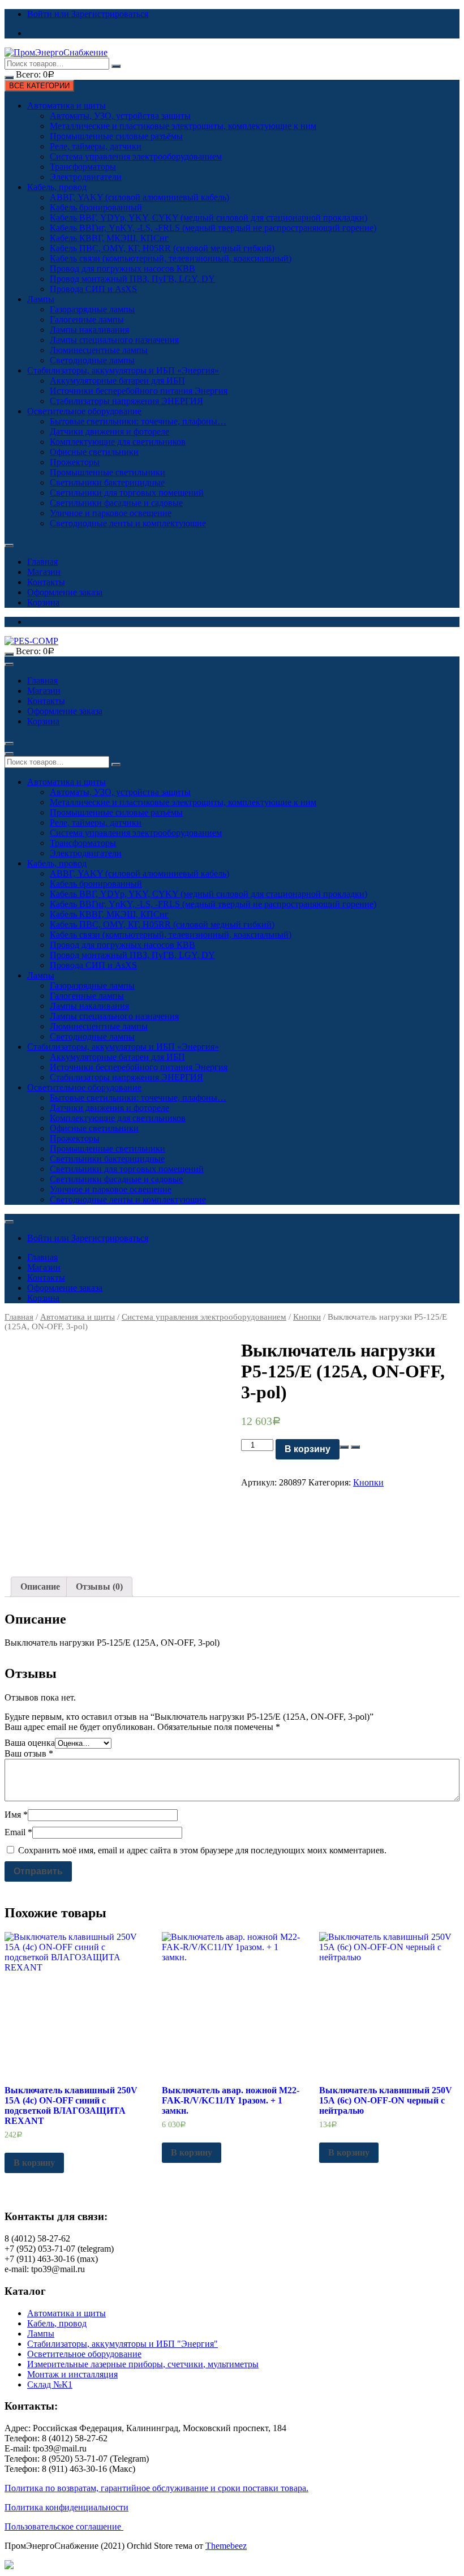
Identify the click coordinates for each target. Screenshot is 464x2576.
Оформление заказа (65, 592)
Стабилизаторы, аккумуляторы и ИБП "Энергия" (123, 2344)
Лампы (41, 299)
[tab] (40, 1587)
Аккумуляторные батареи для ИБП (117, 381)
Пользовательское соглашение (64, 2526)
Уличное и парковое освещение (111, 513)
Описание (40, 1587)
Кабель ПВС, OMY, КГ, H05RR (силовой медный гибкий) (162, 248)
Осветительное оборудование (84, 411)
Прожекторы (75, 462)
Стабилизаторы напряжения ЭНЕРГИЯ (126, 401)
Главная (42, 562)
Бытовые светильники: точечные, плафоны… (138, 421)
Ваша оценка (30, 1743)
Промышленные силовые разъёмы (116, 136)
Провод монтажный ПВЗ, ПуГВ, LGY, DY (132, 279)
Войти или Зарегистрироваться (88, 14)
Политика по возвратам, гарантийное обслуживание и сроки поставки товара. (156, 2488)
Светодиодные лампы (92, 360)
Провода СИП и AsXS (93, 289)
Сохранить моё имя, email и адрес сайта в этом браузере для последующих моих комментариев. (202, 1850)
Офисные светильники (94, 452)
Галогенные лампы (87, 319)
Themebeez (226, 2546)
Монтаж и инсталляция (72, 2374)
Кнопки (307, 1317)
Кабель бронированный (96, 207)
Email (18, 1832)
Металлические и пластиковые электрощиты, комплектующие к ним (183, 126)
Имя (16, 1815)
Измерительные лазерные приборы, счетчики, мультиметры (143, 2364)
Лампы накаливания (89, 330)
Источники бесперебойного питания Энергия (139, 391)
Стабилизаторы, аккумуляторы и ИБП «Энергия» (123, 370)
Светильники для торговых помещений (127, 493)
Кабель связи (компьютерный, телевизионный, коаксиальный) (171, 258)
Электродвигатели (86, 177)
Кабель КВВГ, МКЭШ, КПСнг (109, 238)
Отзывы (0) (99, 1587)
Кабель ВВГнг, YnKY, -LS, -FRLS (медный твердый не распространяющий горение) (213, 228)
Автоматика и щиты (66, 106)
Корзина (43, 602)
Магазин (44, 572)
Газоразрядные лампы (92, 309)
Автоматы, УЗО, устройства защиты (120, 116)
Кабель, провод (57, 187)
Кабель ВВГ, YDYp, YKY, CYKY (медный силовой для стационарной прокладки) (209, 218)
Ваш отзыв (29, 1753)
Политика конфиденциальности (66, 2507)
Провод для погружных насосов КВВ (123, 269)
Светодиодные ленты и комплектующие (128, 523)
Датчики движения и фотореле (109, 432)
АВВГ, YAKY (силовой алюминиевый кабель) (139, 197)
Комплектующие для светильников (118, 442)
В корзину (308, 1449)
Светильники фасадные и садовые (116, 503)
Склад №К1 (50, 2384)
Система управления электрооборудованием (136, 156)
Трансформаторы (83, 167)
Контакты (46, 582)
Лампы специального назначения (114, 340)
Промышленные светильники (108, 472)
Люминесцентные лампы (99, 350)
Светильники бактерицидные (107, 482)
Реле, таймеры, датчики (96, 146)
